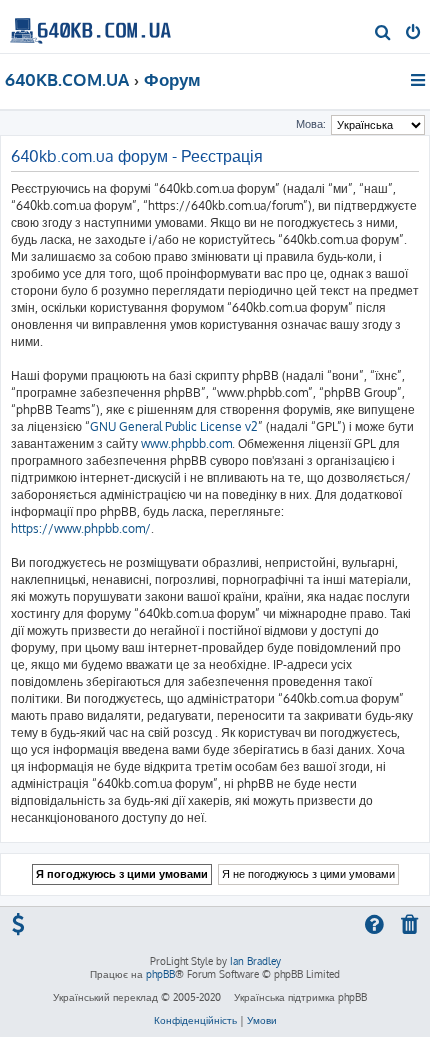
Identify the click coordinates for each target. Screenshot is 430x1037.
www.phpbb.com (186, 443)
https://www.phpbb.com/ (81, 528)
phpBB (160, 974)
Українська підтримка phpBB (300, 997)
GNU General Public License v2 (174, 426)
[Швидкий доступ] (419, 80)
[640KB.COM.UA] (90, 25)
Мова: (311, 124)
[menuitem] (383, 34)
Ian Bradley (255, 961)
